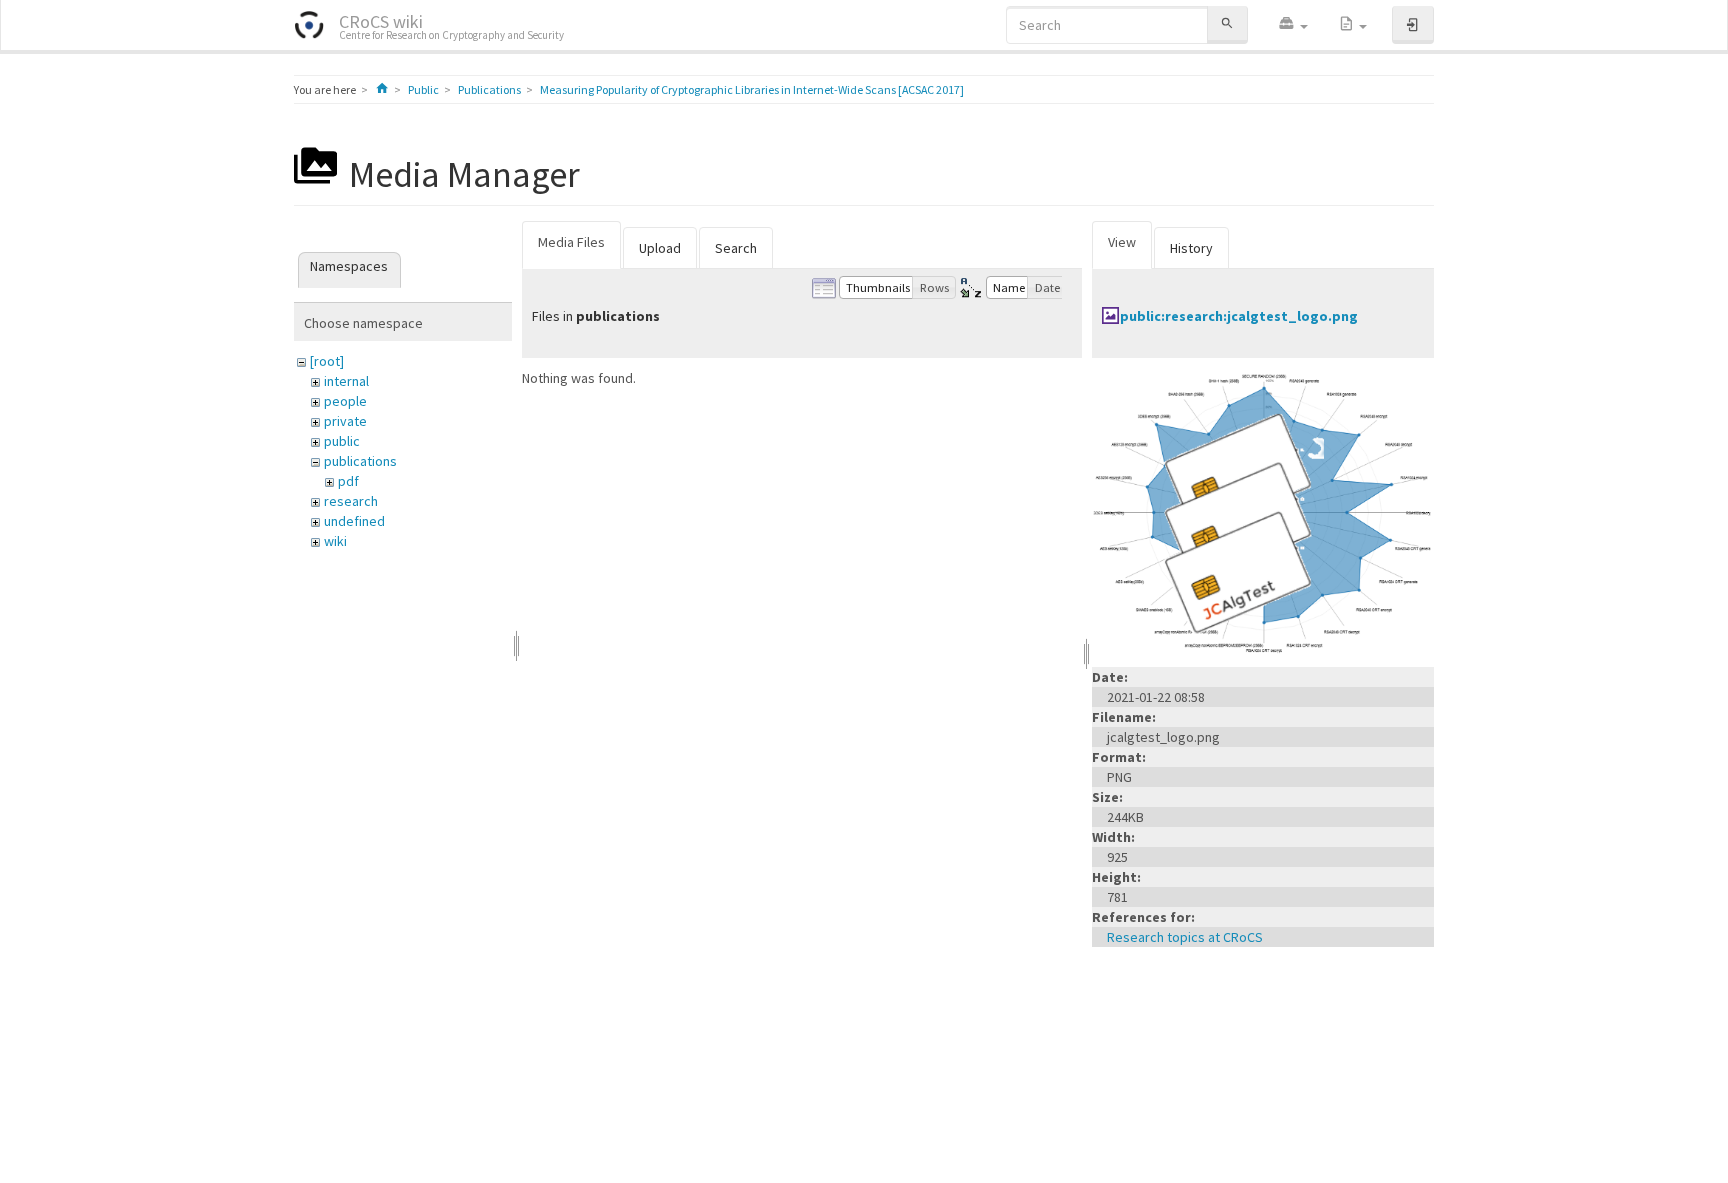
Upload (660, 248)
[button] (1293, 25)
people (345, 401)
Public (423, 89)
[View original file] (1263, 511)
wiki (335, 541)
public (342, 441)
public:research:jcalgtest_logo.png (1239, 316)
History (1191, 248)
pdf (348, 481)
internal (346, 381)
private (345, 421)
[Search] (1227, 24)
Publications (489, 89)
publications (360, 461)
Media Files (571, 242)
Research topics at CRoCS (1185, 937)
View (1122, 242)
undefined (354, 521)
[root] (327, 361)
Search (736, 248)
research (351, 501)
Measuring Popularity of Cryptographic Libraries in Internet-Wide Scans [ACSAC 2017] (752, 89)
